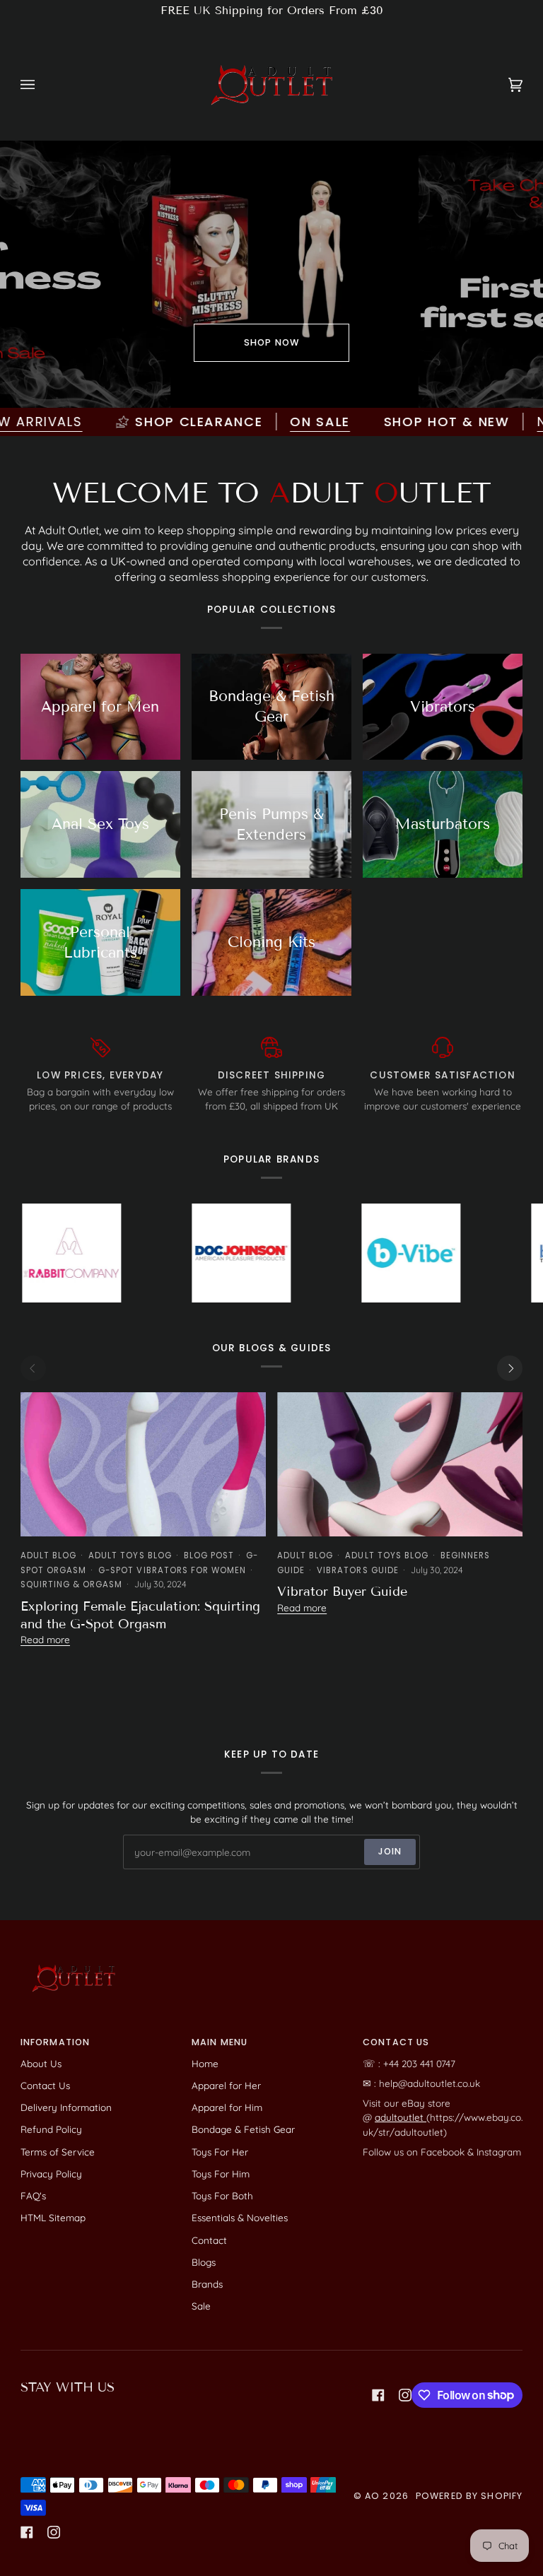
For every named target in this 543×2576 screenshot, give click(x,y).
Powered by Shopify (469, 2496)
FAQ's (33, 2195)
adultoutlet (401, 2117)
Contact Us (45, 2085)
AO (372, 2496)
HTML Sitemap (53, 2217)
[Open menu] (42, 85)
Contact (209, 2240)
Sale (201, 2306)
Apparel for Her (226, 2085)
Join (390, 1851)
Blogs (204, 2262)
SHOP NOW (271, 342)
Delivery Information (66, 2107)
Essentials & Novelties (240, 2217)
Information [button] (55, 2042)
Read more (45, 1639)
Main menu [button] (220, 2042)
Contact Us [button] (396, 2042)
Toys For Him (221, 2174)
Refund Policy (51, 2129)
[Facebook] (378, 2395)
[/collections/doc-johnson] (173, 1253)
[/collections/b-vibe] (342, 1253)
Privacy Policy (51, 2174)
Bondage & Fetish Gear (243, 2129)
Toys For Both (222, 2195)
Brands (207, 2284)
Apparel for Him (227, 2107)
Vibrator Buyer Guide (342, 1592)
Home (205, 2063)
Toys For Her (220, 2152)
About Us (41, 2063)
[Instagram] (405, 2395)
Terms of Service (58, 2152)
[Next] (510, 1368)
